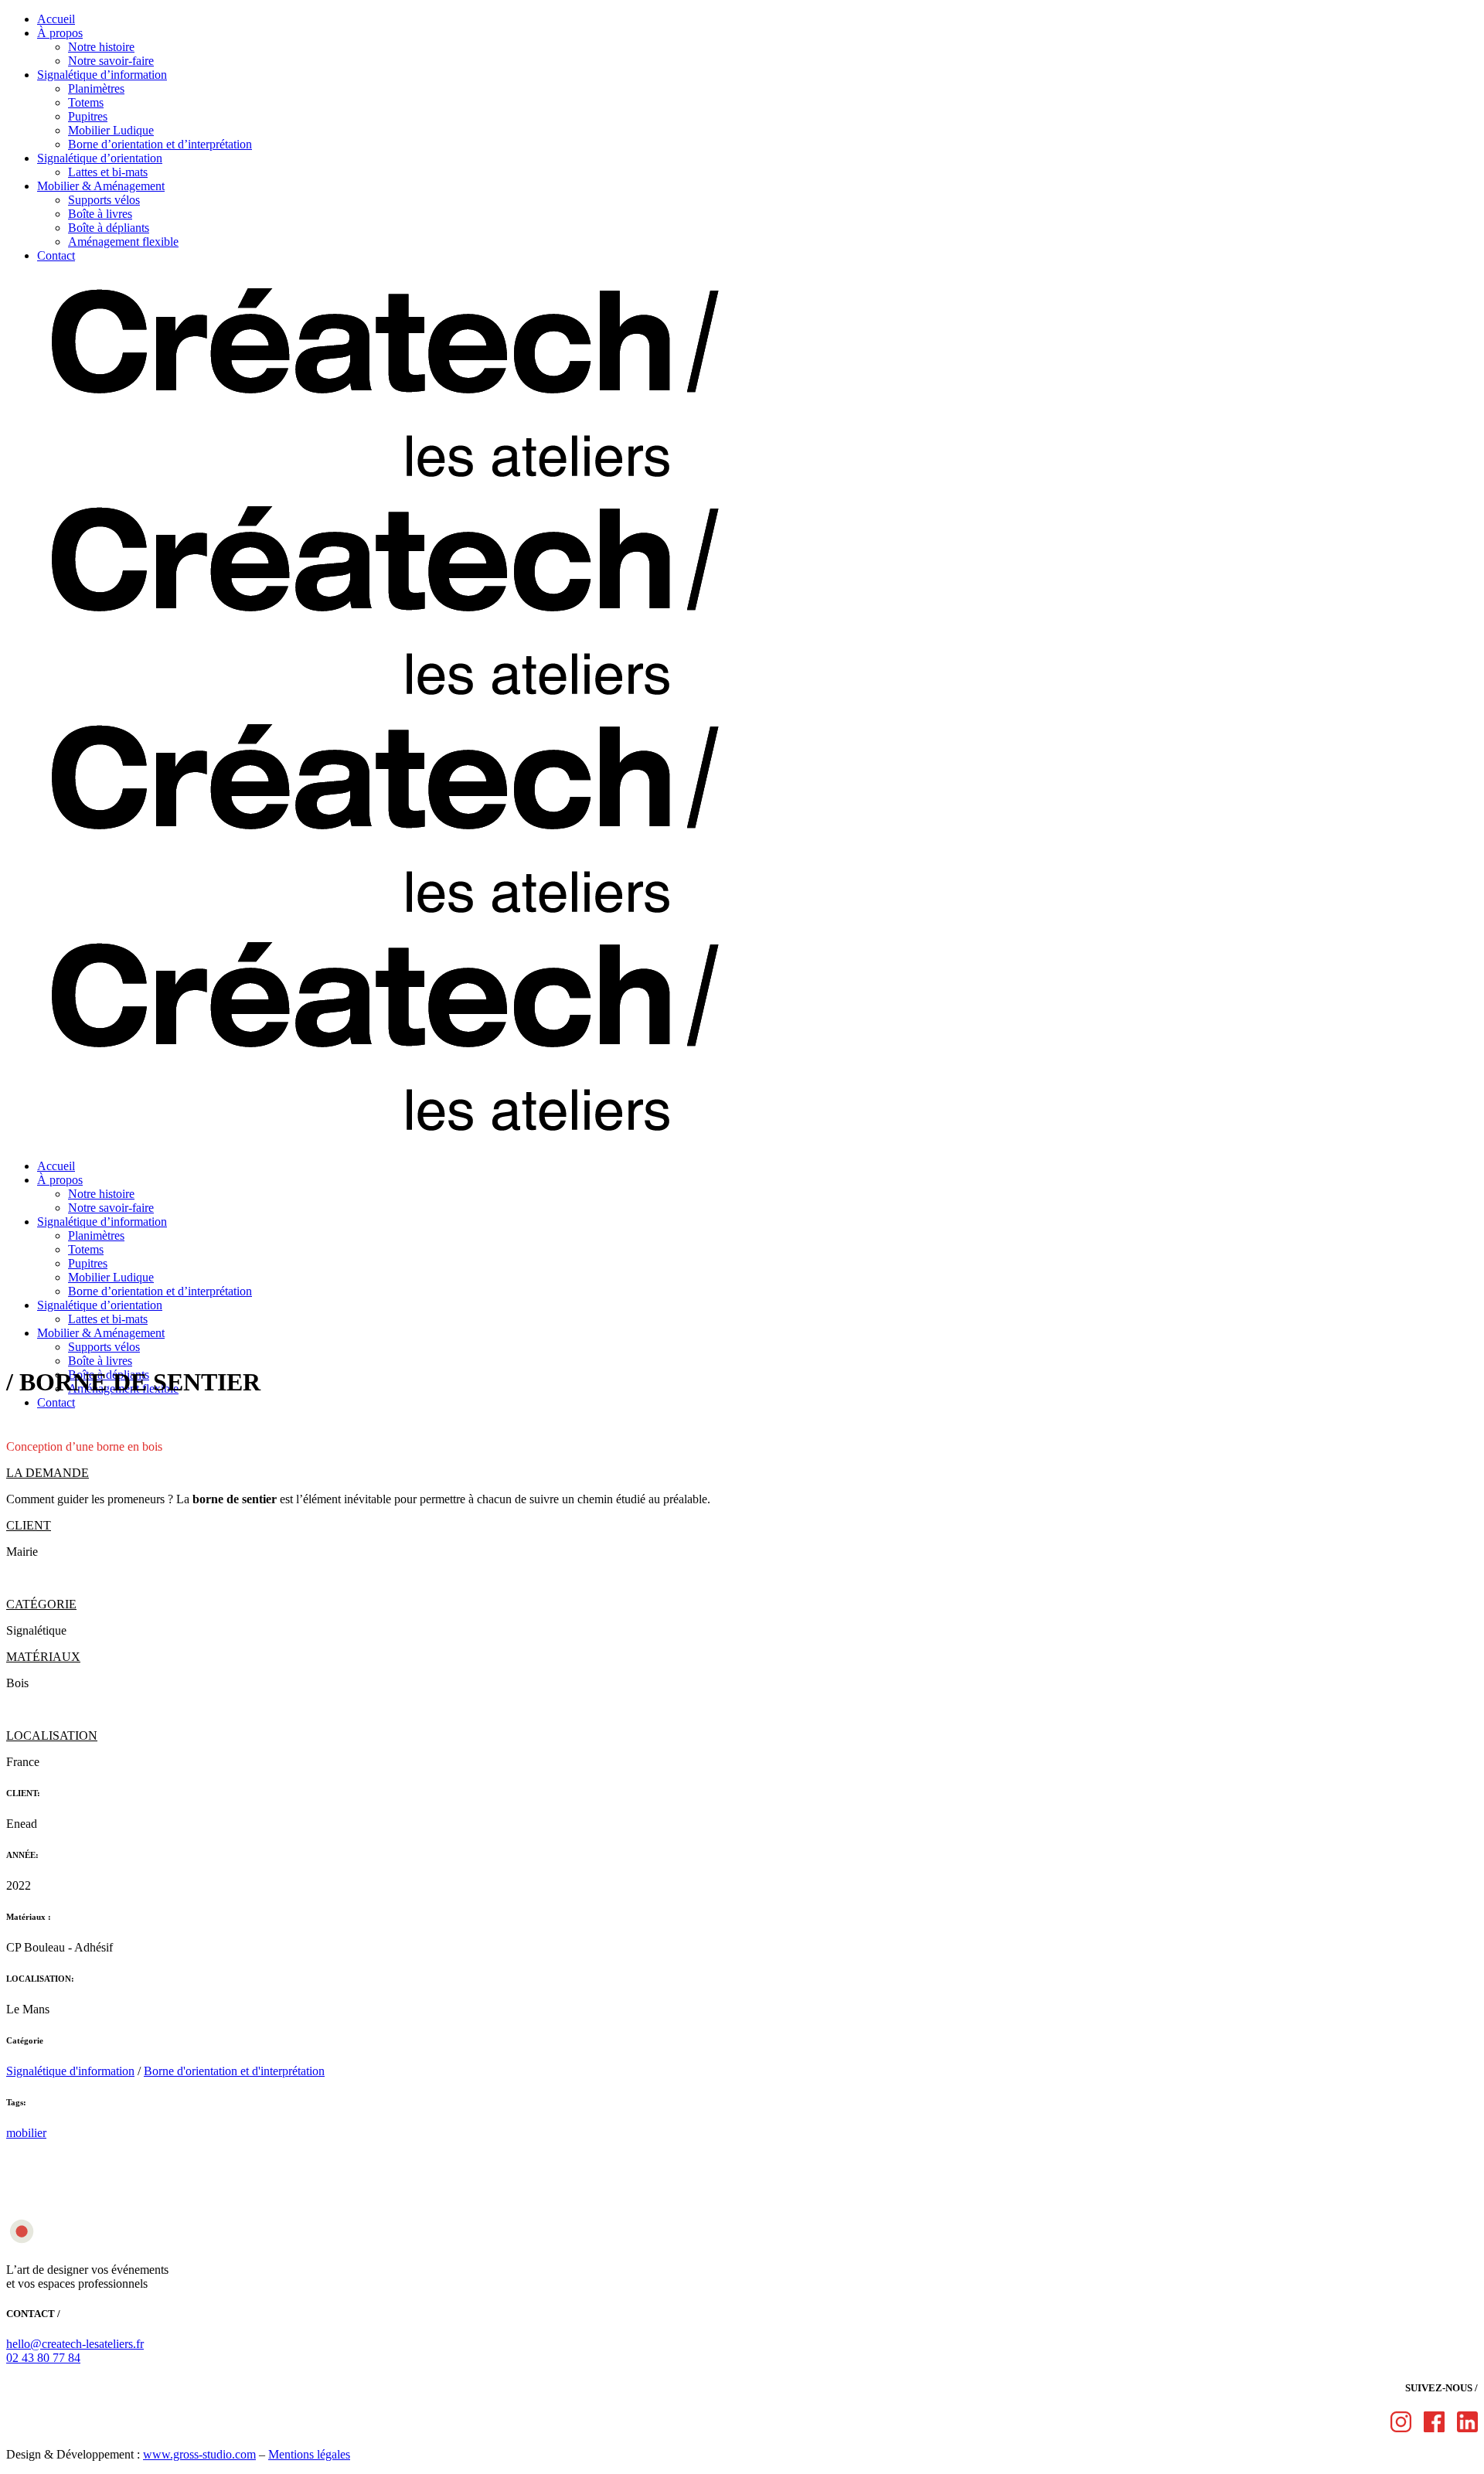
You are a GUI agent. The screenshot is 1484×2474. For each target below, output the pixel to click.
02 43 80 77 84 (43, 2358)
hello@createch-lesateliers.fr (75, 2344)
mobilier (26, 2133)
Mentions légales (309, 2454)
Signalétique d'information (70, 2071)
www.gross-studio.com (199, 2454)
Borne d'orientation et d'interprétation (234, 2071)
